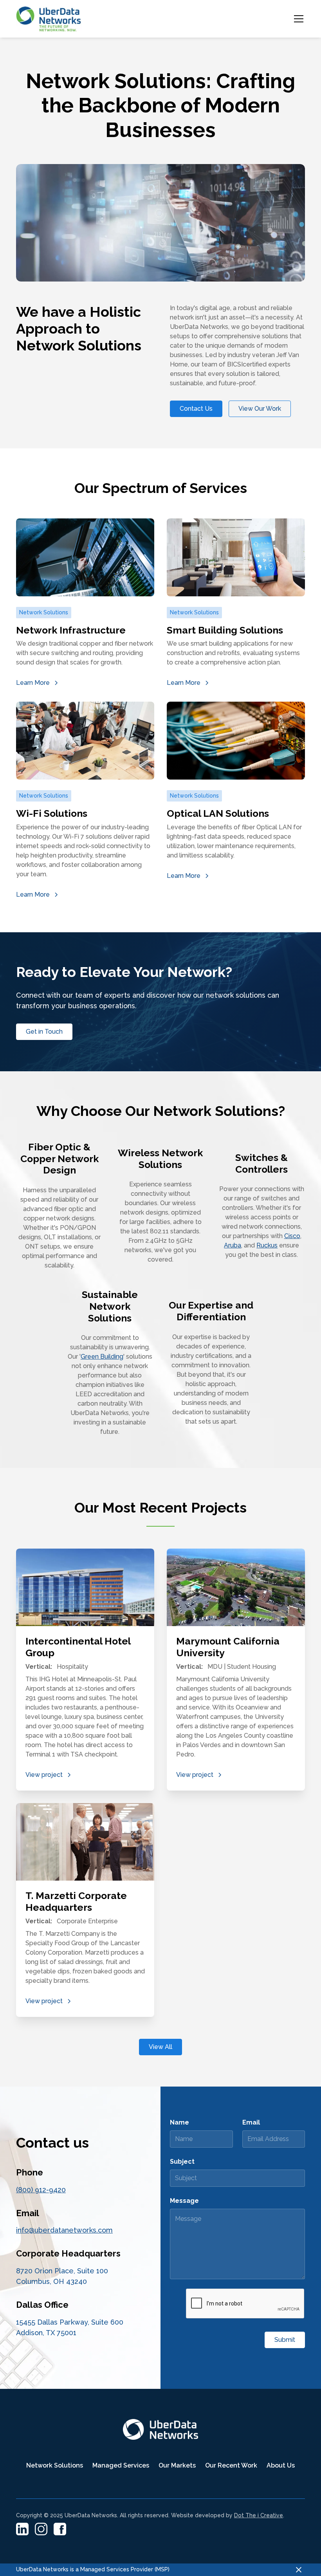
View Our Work (260, 409)
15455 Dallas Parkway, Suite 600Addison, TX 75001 (70, 2327)
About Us (281, 2465)
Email (251, 2122)
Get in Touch (44, 1032)
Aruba (233, 1245)
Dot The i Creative (259, 2515)
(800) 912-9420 (41, 2190)
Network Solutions (55, 2465)
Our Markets (177, 2465)
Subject (182, 2162)
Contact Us (196, 409)
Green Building (102, 1357)
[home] (49, 19)
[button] (297, 19)
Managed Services (121, 2465)
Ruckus (267, 1245)
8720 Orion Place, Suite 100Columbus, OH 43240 (62, 2276)
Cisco (292, 1236)
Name (179, 2122)
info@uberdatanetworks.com (64, 2230)
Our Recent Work (231, 2465)
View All (160, 2047)
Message (184, 2201)
